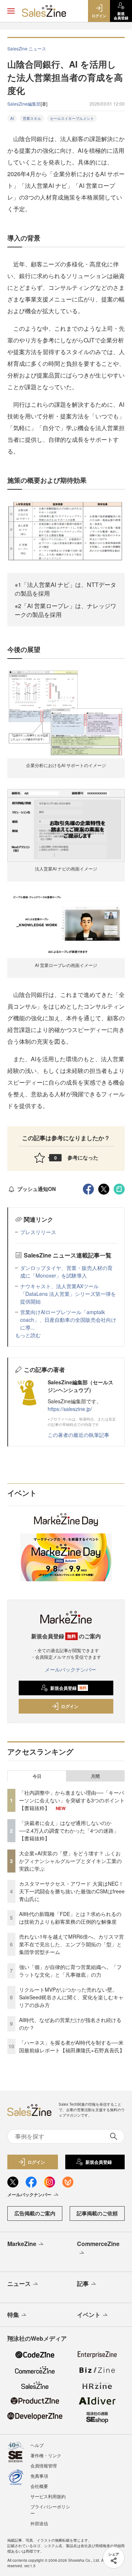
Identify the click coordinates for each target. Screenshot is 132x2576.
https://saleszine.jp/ (70, 1409)
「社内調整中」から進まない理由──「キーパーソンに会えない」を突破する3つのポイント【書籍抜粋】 (72, 1800)
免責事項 (39, 2476)
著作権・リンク (46, 2455)
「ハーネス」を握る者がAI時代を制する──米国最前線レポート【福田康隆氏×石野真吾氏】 (72, 2046)
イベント (89, 2315)
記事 (83, 2283)
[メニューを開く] (11, 11)
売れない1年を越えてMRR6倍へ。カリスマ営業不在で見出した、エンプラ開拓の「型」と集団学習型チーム (71, 1944)
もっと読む (28, 1335)
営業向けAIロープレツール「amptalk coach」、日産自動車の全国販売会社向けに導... (68, 1320)
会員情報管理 (44, 2465)
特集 (13, 2315)
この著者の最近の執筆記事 (78, 1435)
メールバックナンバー (70, 1669)
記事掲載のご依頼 (97, 2213)
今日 (37, 1776)
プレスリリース (38, 1232)
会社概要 (39, 2486)
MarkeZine (22, 2244)
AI (12, 118)
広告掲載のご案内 (35, 2213)
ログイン (70, 1706)
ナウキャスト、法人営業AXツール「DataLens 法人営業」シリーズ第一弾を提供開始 (68, 1294)
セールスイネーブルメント (72, 118)
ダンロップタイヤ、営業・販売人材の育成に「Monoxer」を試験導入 (66, 1272)
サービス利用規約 (48, 2496)
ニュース (19, 2283)
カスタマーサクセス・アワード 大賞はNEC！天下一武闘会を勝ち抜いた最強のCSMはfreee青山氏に (72, 1891)
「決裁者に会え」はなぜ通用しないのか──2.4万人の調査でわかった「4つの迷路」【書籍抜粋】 (69, 1830)
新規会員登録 (68, 1688)
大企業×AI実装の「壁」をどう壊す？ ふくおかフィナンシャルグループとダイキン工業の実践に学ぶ (70, 1861)
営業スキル (32, 118)
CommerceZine (98, 2244)
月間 (95, 1776)
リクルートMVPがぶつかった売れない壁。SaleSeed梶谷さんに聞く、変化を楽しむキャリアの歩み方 (71, 1997)
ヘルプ (37, 2445)
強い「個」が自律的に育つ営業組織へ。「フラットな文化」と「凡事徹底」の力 (70, 1971)
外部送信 (39, 2523)
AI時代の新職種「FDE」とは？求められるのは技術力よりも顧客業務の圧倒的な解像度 (70, 1918)
